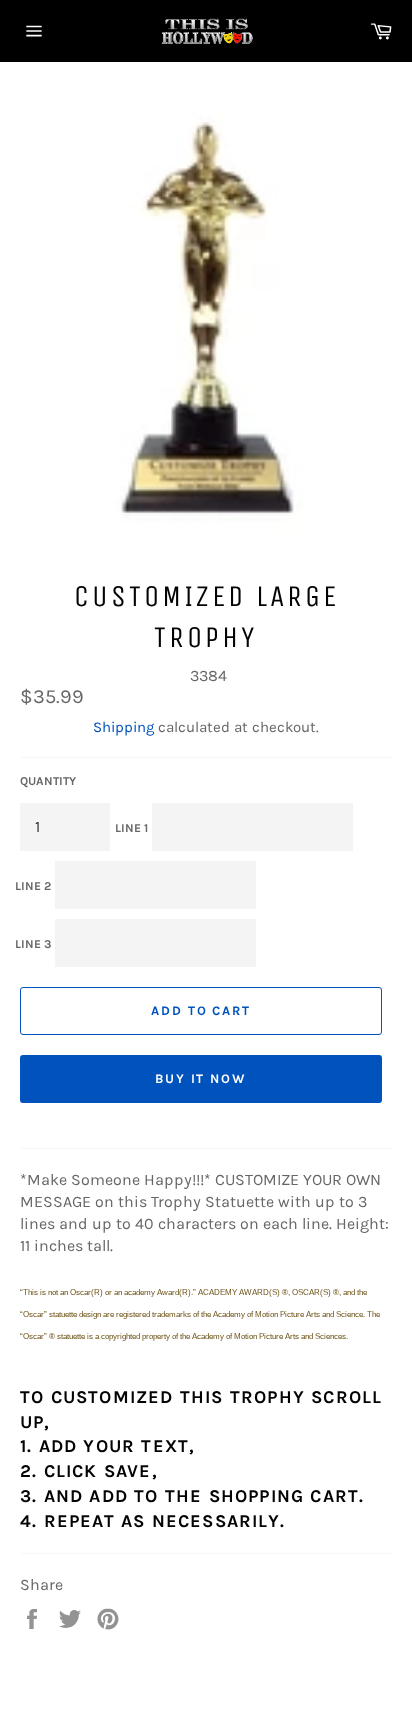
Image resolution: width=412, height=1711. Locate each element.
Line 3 (33, 944)
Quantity (48, 781)
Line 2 (33, 886)
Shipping (123, 727)
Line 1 (131, 828)
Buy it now (201, 1078)
